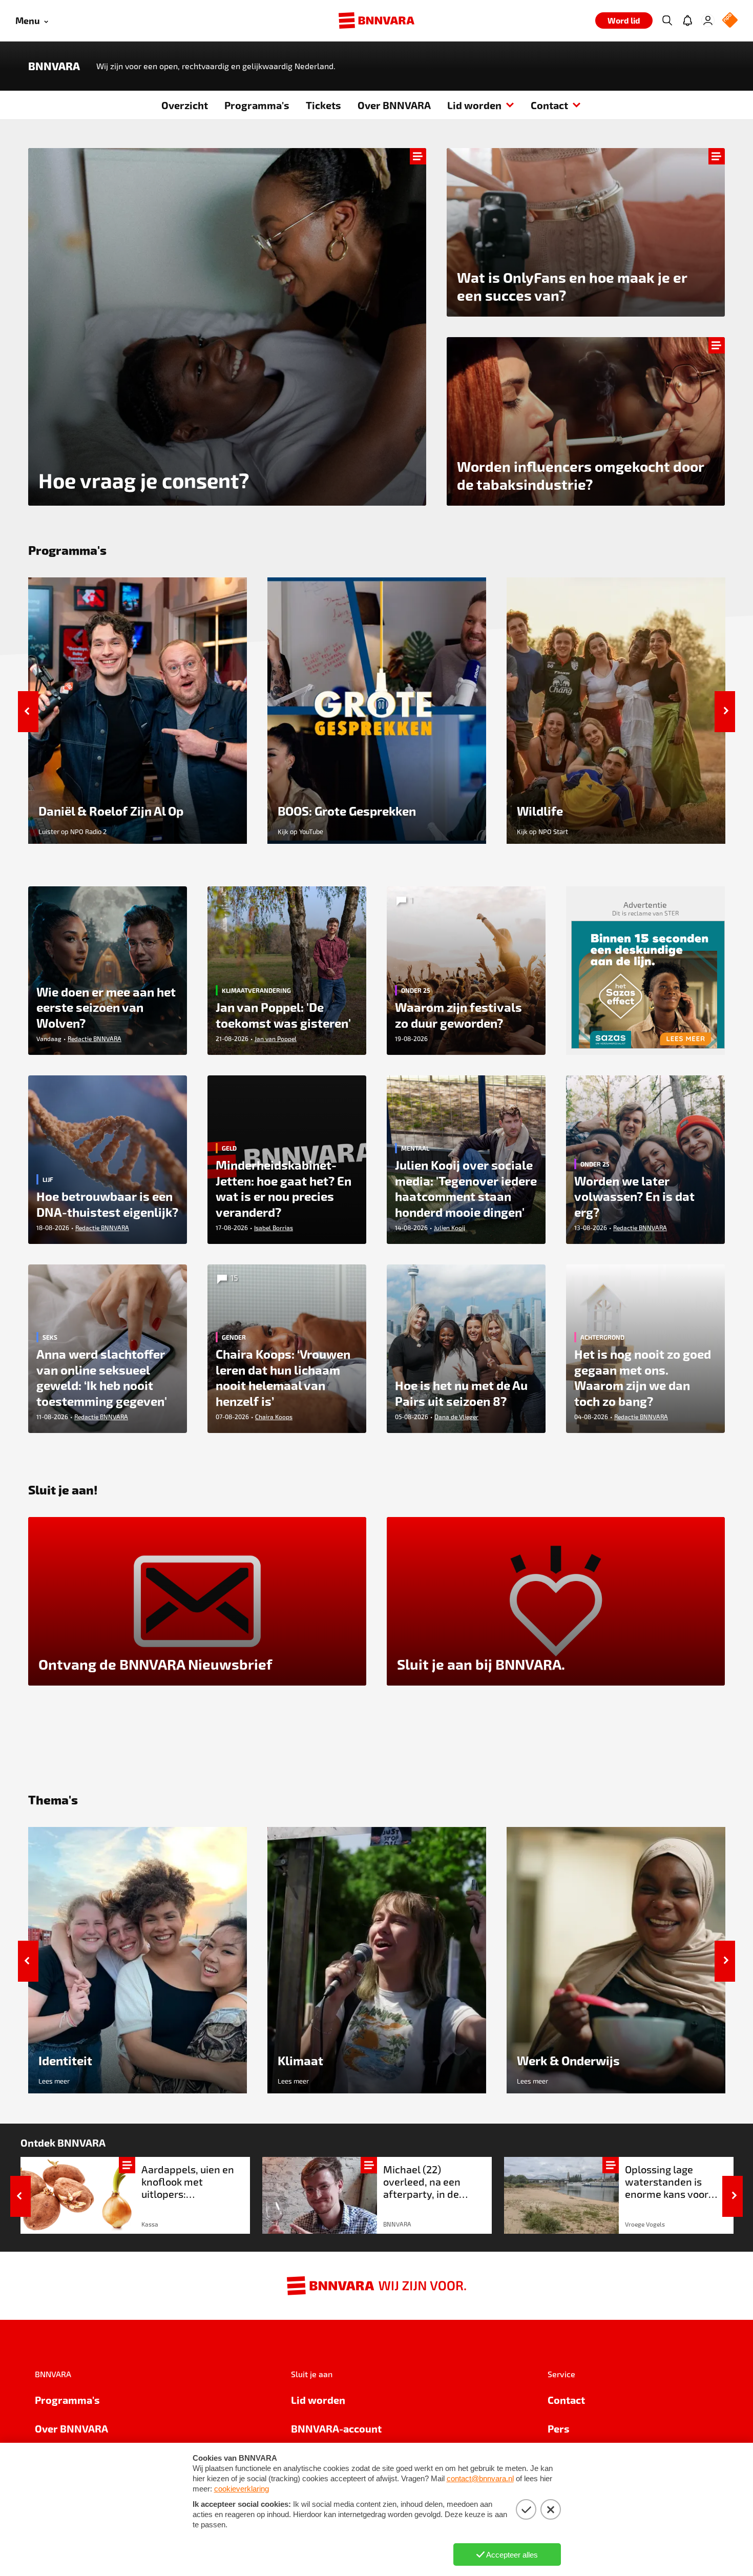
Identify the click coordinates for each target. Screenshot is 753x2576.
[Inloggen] (708, 20)
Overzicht (185, 105)
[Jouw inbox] (687, 20)
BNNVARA (54, 66)
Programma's (257, 105)
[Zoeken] (667, 20)
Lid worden (474, 105)
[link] (135, 2195)
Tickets (323, 105)
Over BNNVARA (394, 105)
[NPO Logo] (730, 21)
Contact (549, 105)
